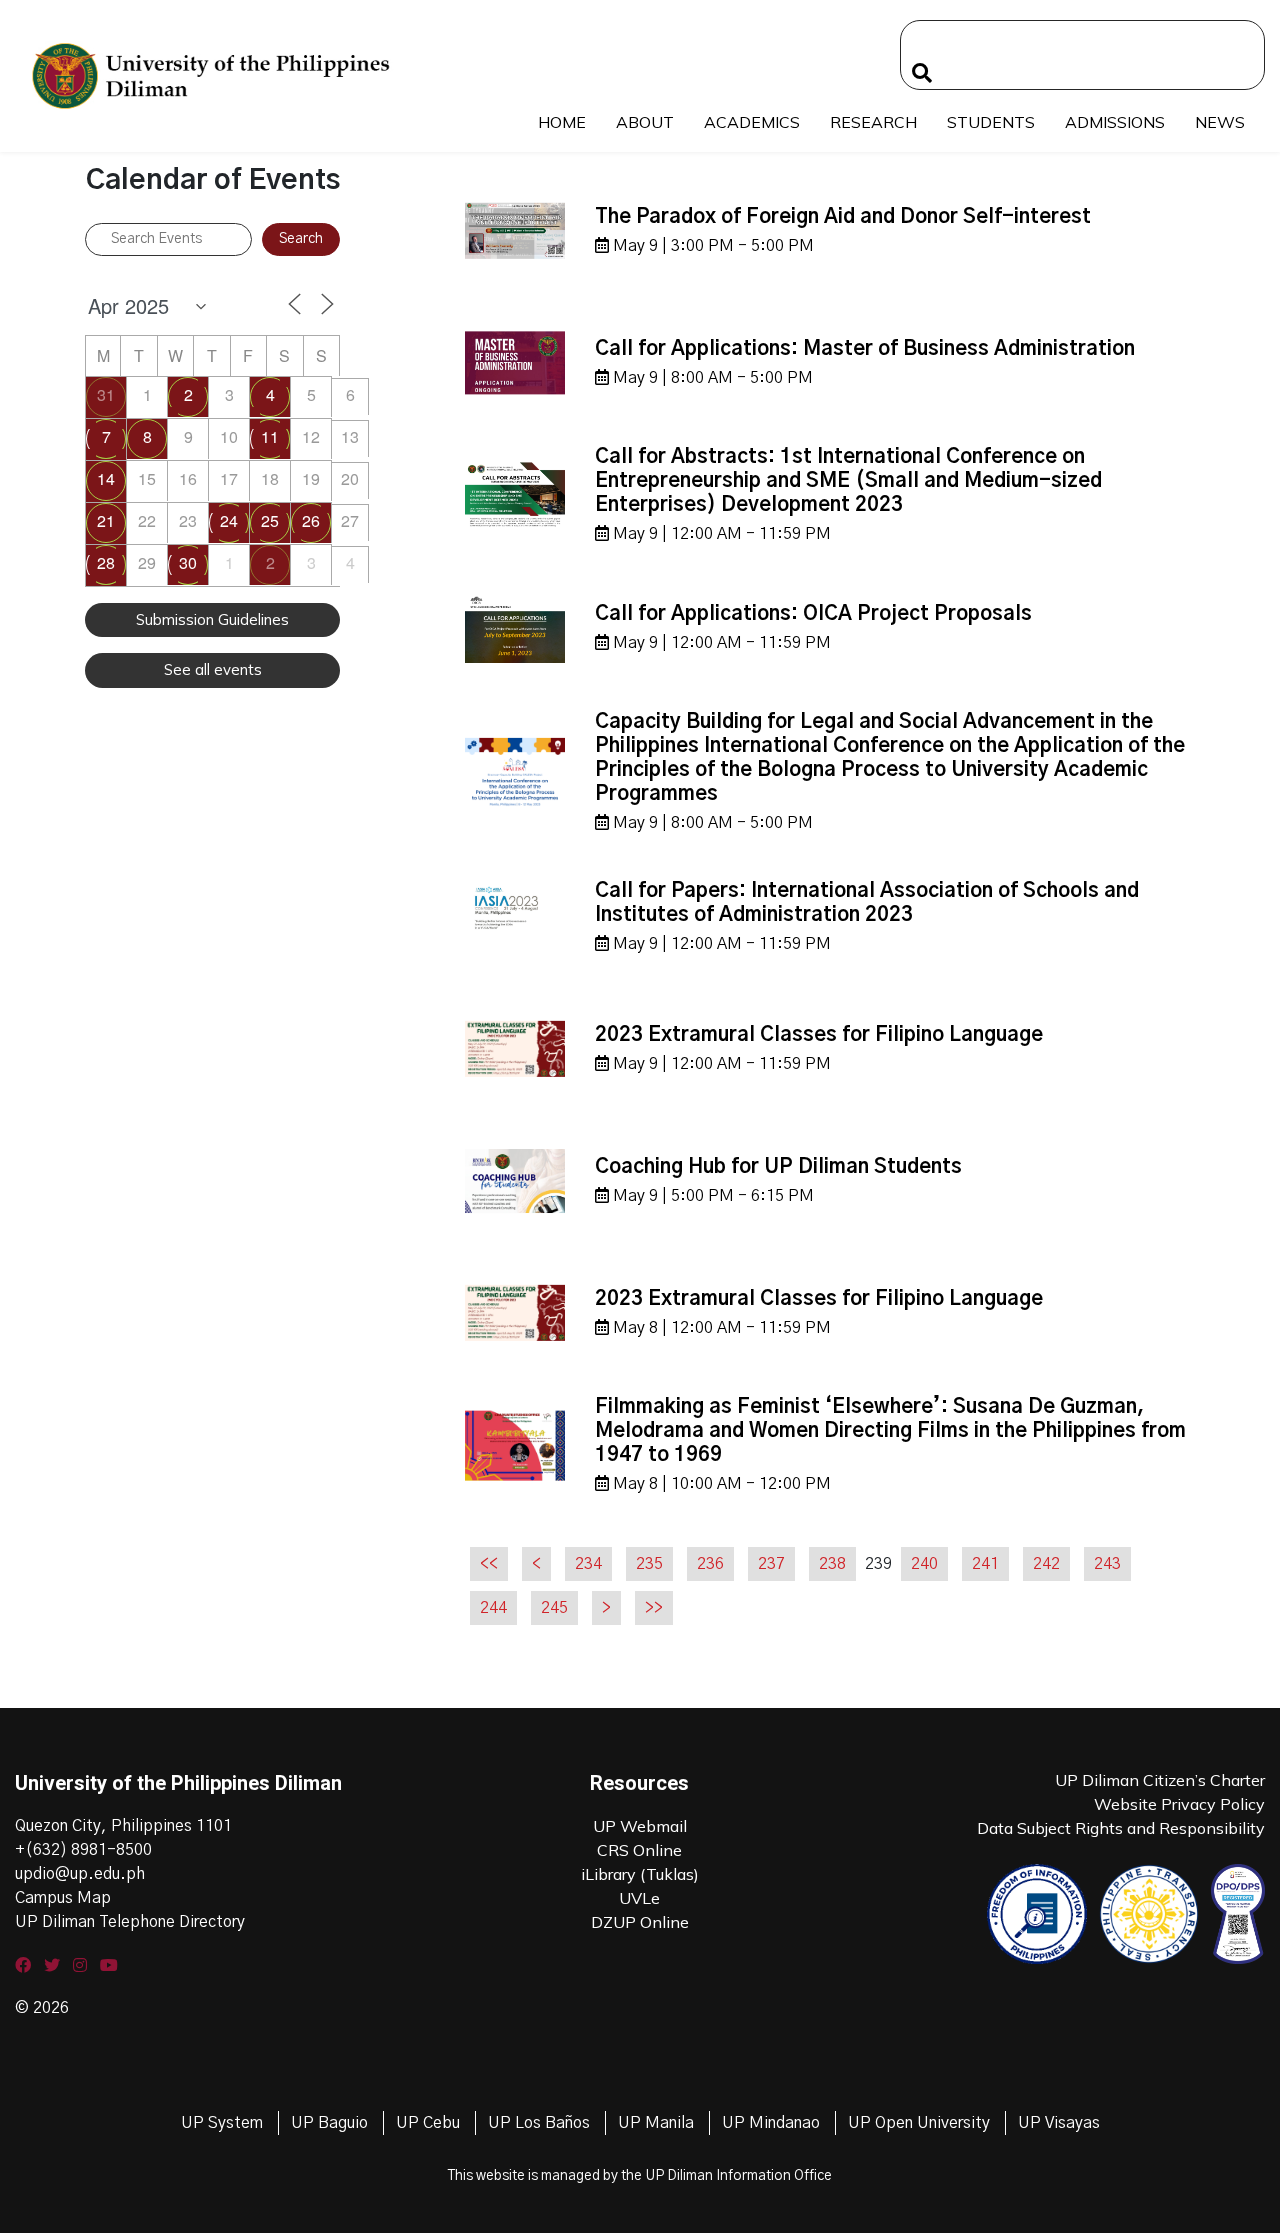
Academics (752, 122)
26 (311, 520)
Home (562, 122)
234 (588, 1564)
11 (270, 436)
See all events (213, 669)
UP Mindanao (771, 2123)
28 (106, 562)
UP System (222, 2123)
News (1220, 122)
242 (1046, 1564)
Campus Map (63, 1898)
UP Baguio (329, 2123)
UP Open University (919, 2123)
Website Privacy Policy (1179, 1804)
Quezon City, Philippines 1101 (123, 1826)
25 (270, 520)
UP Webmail (640, 1826)
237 (771, 1564)
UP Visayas (1059, 2123)
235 (649, 1564)
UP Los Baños (539, 2123)
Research (873, 122)
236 (710, 1564)
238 (832, 1564)
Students (991, 122)
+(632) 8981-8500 (83, 1850)
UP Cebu (428, 2123)
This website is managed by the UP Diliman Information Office (640, 2176)
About (645, 122)
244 (493, 1608)
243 (1107, 1564)
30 (188, 562)
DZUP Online (640, 1922)
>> (654, 1608)
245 (554, 1608)
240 (924, 1564)
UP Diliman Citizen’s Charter (1160, 1780)
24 (229, 520)
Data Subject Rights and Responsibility (1121, 1828)
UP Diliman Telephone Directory (130, 1922)
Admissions (1115, 122)
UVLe (639, 1898)
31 (106, 394)
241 (985, 1564)
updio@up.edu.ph (80, 1874)
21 (106, 520)
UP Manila (656, 2123)
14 (106, 478)
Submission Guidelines (212, 619)
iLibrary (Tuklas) (640, 1874)
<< (489, 1564)
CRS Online (639, 1850)
